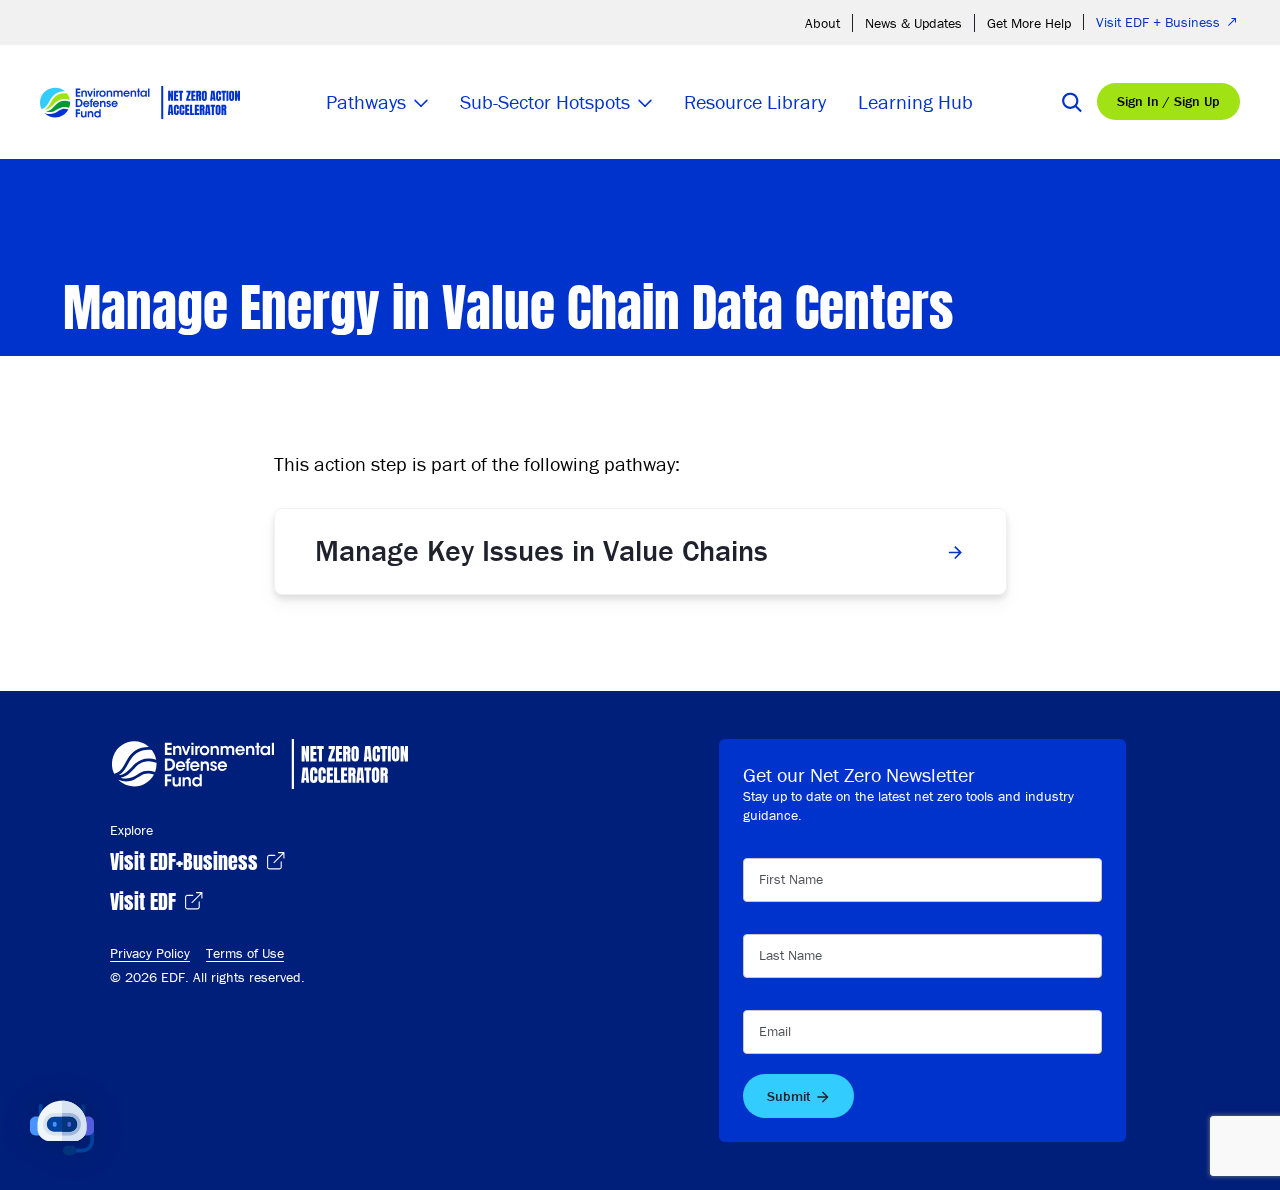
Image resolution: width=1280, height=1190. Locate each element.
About (822, 23)
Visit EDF (145, 899)
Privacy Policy (150, 953)
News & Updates (913, 23)
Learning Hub (915, 101)
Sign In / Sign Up (1168, 101)
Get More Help (1029, 23)
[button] (62, 1128)
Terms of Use (245, 953)
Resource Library (755, 101)
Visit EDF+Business (186, 859)
